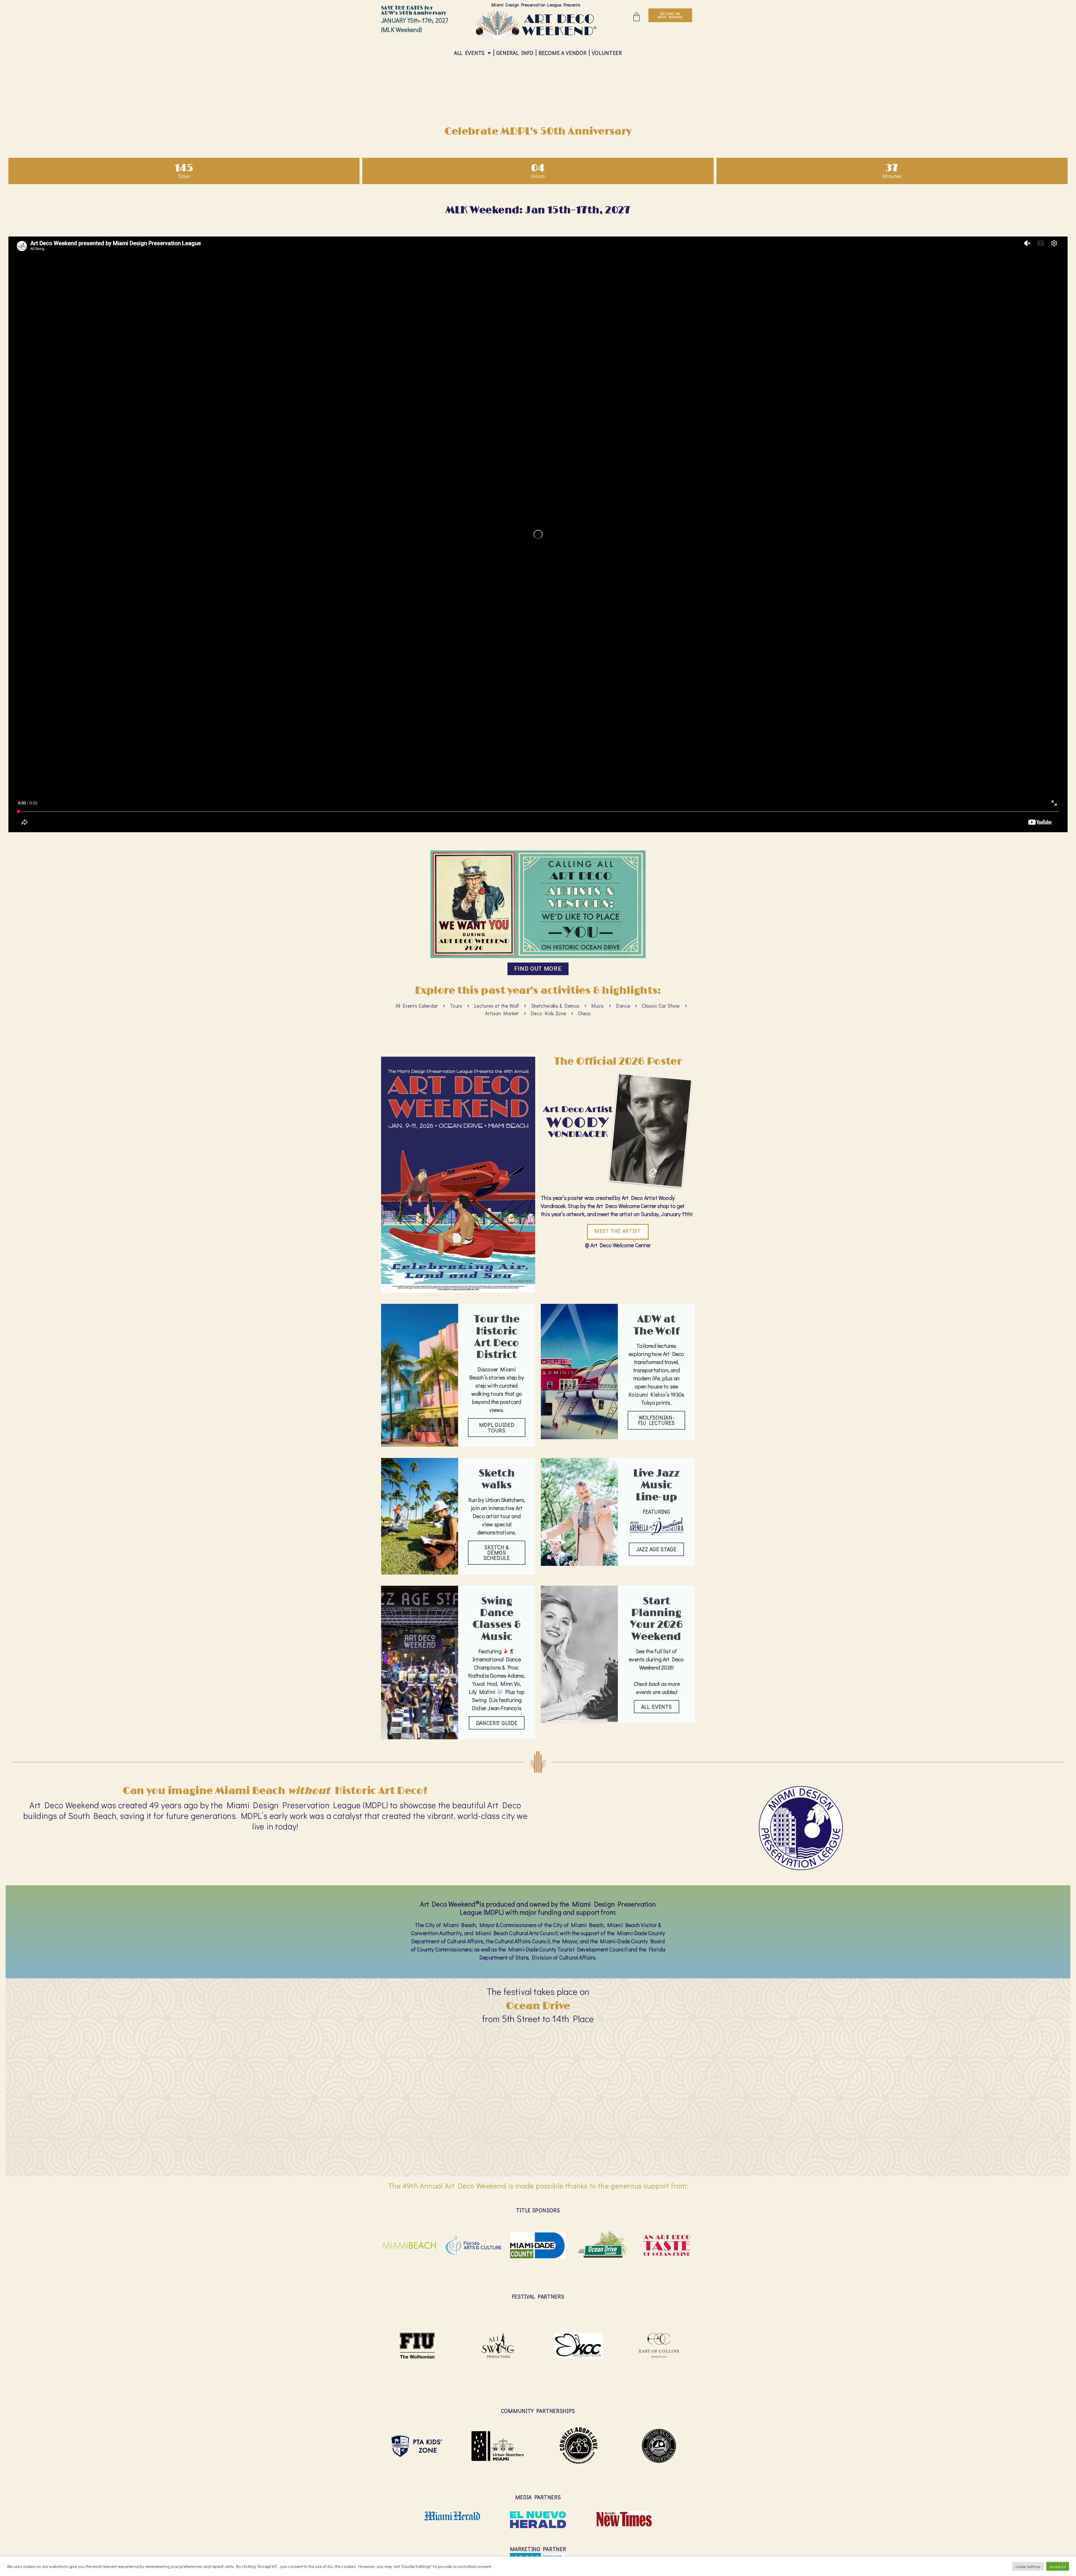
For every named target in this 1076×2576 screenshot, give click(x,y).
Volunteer (607, 53)
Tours (456, 1006)
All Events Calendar (417, 1006)
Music (598, 1006)
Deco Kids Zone (549, 1013)
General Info (515, 53)
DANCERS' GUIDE (497, 1723)
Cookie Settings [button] (1028, 2566)
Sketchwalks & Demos (555, 1006)
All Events (469, 53)
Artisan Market (502, 1013)
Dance (623, 1006)
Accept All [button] (1058, 2566)
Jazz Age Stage (656, 1549)
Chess (585, 1013)
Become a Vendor (563, 53)
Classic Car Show (661, 1006)
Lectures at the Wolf (497, 1006)
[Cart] (636, 17)
